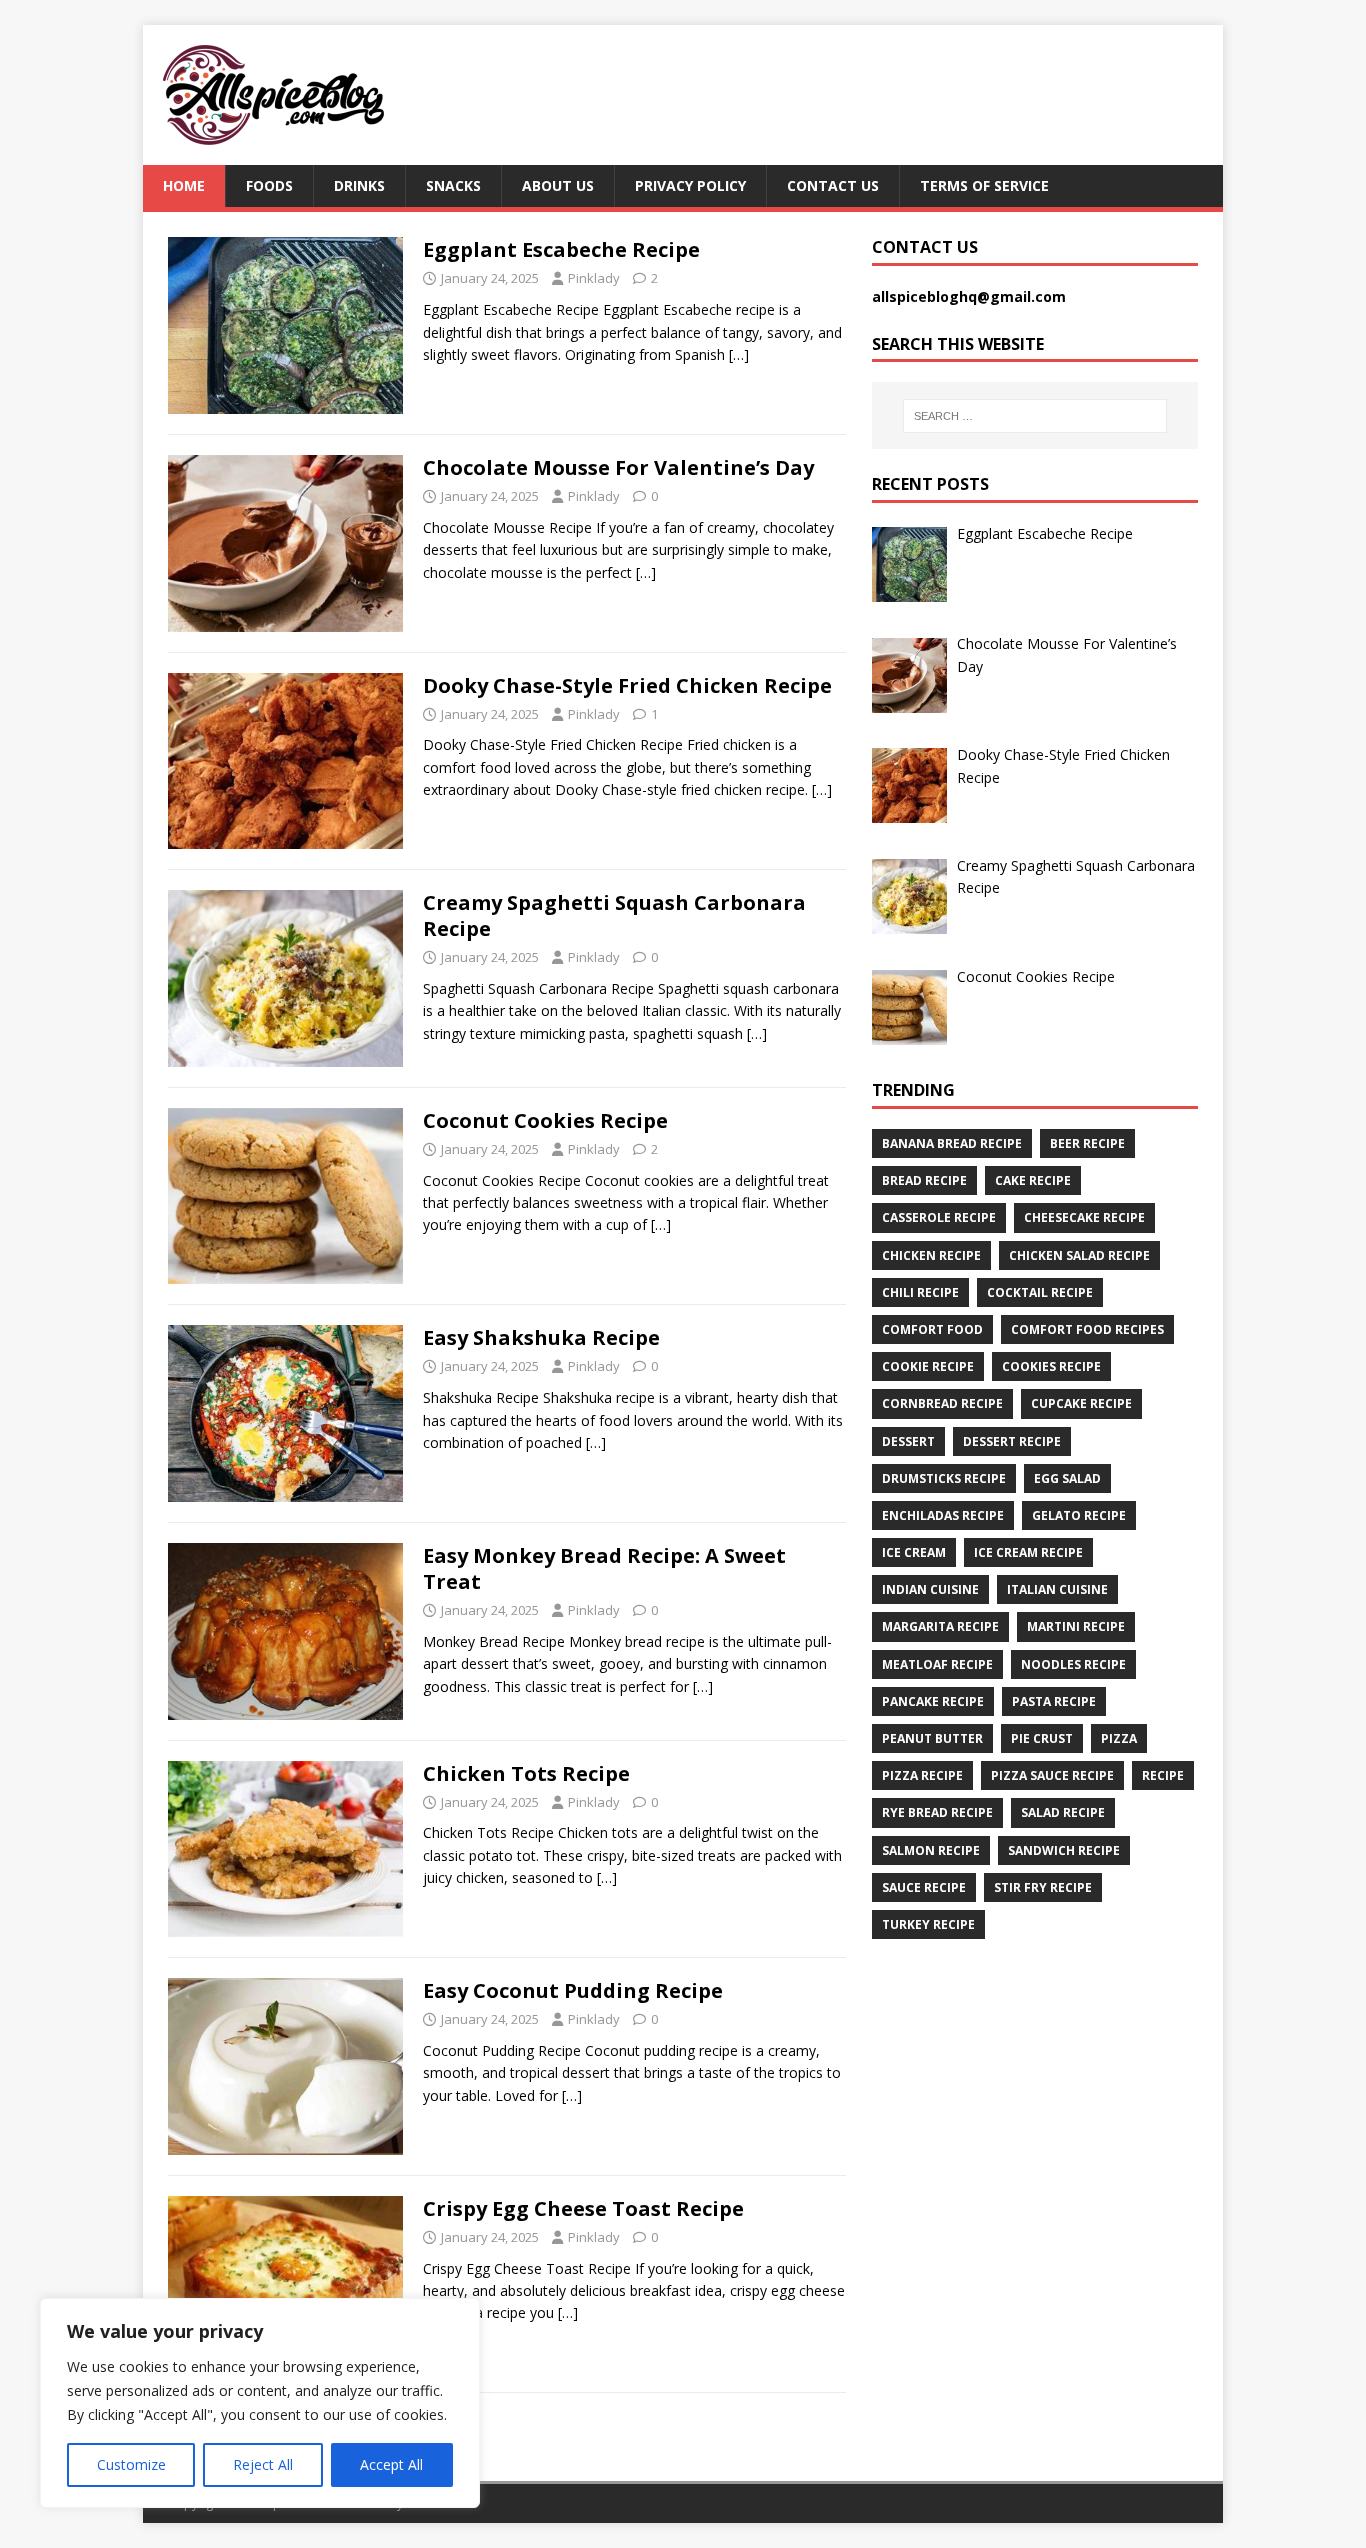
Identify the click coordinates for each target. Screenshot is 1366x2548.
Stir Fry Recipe (1043, 1887)
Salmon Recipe (931, 1850)
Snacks (453, 185)
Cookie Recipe (928, 1366)
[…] (739, 354)
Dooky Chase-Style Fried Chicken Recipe (627, 685)
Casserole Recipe (939, 1217)
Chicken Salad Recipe (1079, 1255)
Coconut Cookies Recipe (545, 1120)
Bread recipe (924, 1180)
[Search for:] (1035, 416)
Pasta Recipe (1054, 1701)
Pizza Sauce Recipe (1052, 1775)
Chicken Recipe (931, 1255)
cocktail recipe (1040, 1292)
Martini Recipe (1076, 1626)
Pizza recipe (922, 1775)
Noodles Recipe (1073, 1664)
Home (184, 185)
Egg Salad (1067, 1478)
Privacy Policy (690, 185)
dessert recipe (1012, 1441)
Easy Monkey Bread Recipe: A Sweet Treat (604, 1568)
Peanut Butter (932, 1738)
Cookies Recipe (1051, 1366)
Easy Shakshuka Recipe (541, 1337)
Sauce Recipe (924, 1887)
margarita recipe (940, 1626)
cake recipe (1033, 1180)
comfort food (932, 1329)
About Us (558, 185)
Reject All (263, 2464)
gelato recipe (1079, 1515)
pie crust (1042, 1738)
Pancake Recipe (933, 1701)
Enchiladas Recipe (943, 1515)
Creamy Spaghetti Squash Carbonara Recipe (614, 915)
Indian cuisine (930, 1589)
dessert (908, 1441)
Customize (131, 2464)
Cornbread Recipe (942, 1403)
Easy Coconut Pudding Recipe (573, 1990)
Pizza (1119, 1738)
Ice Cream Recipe (1028, 1552)
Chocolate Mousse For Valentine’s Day (618, 467)
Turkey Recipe (928, 1924)
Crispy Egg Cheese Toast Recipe (583, 2208)
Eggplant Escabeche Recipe (561, 249)
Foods (269, 185)
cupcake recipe (1081, 1403)
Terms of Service (984, 185)
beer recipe (1087, 1143)
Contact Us (833, 185)
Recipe (1163, 1775)
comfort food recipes (1087, 1329)
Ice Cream (914, 1552)
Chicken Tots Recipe (526, 1773)
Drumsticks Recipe (944, 1478)
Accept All (391, 2464)
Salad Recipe (1063, 1812)
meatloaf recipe (937, 1664)
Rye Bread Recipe (937, 1812)
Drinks (359, 185)
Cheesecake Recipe (1084, 1217)
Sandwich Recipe (1064, 1850)
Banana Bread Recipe (952, 1143)
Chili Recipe (920, 1292)
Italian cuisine (1057, 1589)
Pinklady (594, 278)
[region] (260, 2403)
